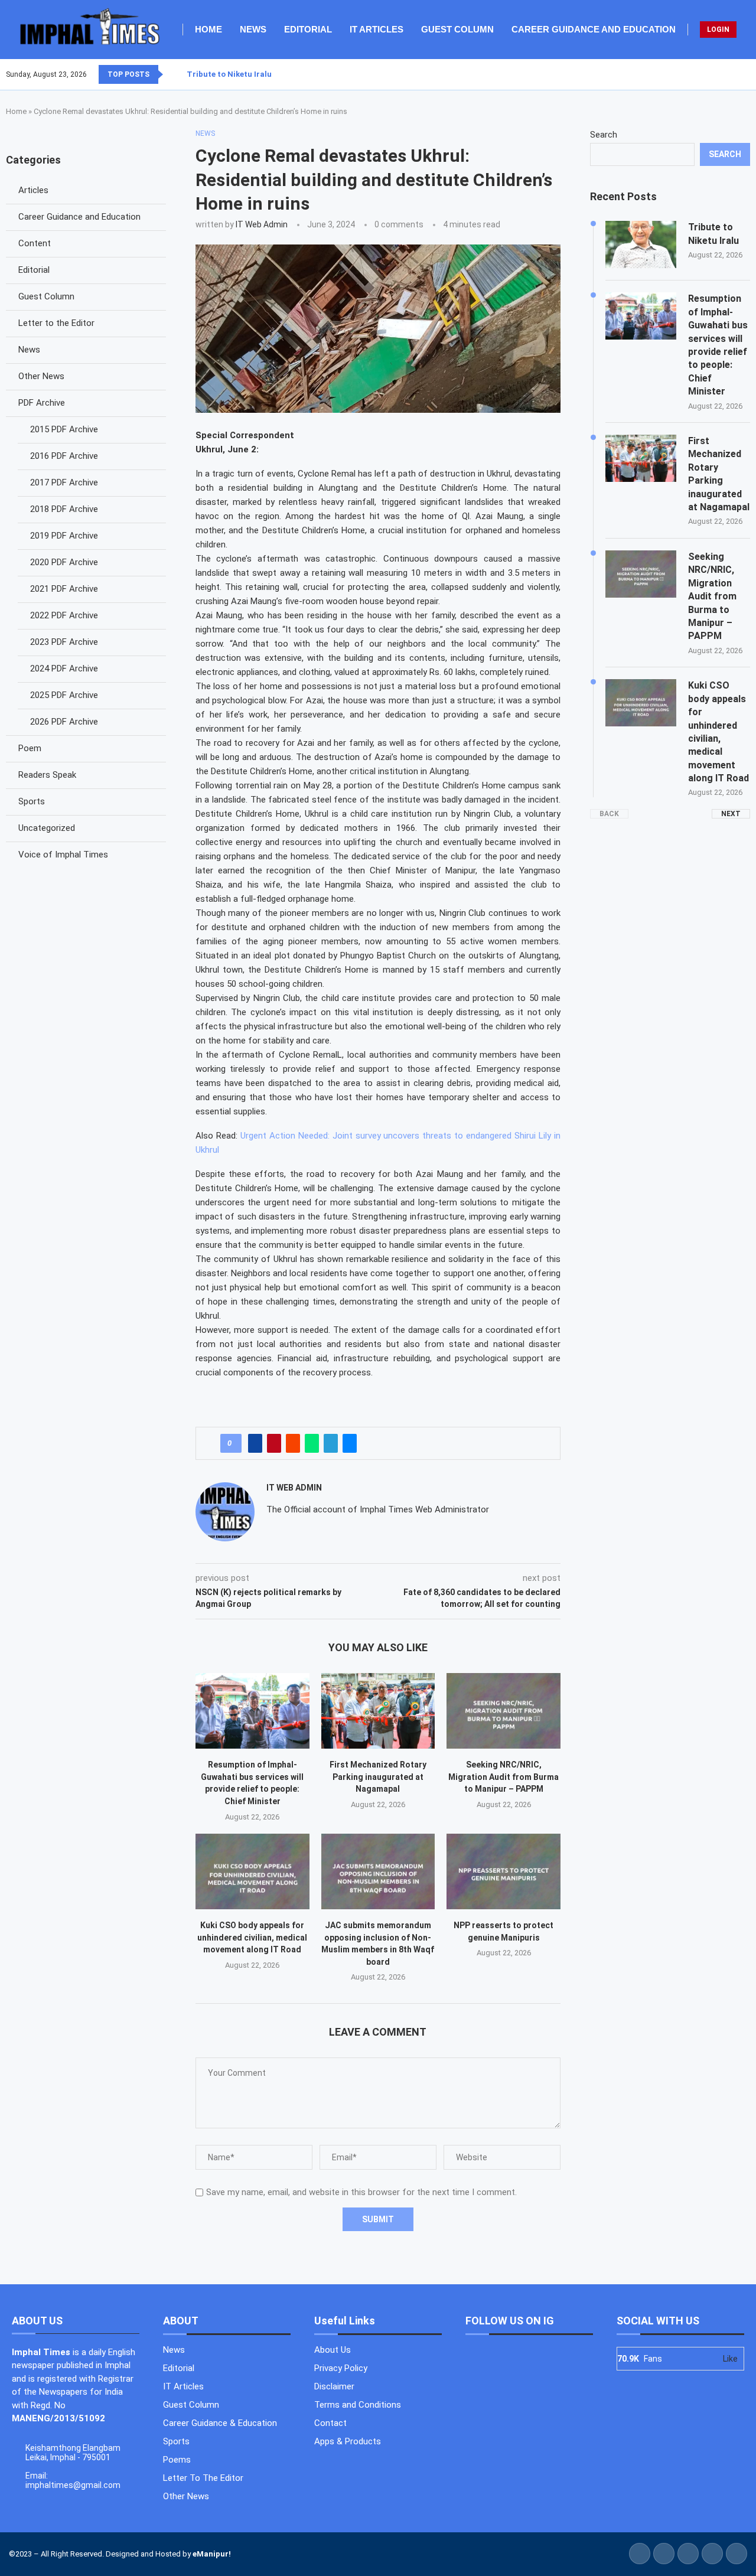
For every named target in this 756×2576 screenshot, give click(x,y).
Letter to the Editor (56, 323)
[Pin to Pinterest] (274, 1443)
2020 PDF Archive (64, 562)
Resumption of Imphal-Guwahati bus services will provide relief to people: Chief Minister (718, 345)
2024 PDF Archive (64, 669)
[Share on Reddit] (293, 1443)
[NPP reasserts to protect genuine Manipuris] (504, 1871)
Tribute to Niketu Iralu (229, 74)
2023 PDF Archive (64, 642)
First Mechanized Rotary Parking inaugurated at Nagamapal (378, 1777)
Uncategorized (47, 828)
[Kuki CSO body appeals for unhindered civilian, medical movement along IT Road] (252, 1871)
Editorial (308, 29)
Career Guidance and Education (594, 29)
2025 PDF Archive (64, 695)
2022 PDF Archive (64, 615)
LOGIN (718, 30)
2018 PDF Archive (64, 509)
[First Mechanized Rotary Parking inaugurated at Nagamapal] (378, 1711)
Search (604, 135)
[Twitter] (728, 74)
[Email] (750, 74)
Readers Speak (47, 775)
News (253, 29)
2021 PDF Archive (64, 589)
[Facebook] (721, 74)
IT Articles (377, 29)
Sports (32, 801)
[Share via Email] (350, 1443)
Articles (33, 190)
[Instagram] (735, 74)
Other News (41, 376)
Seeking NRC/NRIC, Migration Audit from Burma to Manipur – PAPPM (504, 1777)
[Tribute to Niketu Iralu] (641, 244)
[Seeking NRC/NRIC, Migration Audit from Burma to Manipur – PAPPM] (504, 1711)
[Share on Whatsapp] (312, 1443)
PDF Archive (42, 403)
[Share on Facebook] (255, 1443)
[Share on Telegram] (331, 1443)
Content (35, 243)
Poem (30, 748)
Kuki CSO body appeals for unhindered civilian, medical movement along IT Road (252, 1937)
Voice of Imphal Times (63, 855)
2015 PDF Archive (64, 429)
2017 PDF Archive (64, 482)
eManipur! (212, 2554)
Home (208, 29)
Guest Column (457, 29)
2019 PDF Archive (64, 536)
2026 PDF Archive (64, 722)
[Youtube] (742, 74)
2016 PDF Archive (64, 456)
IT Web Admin (262, 224)
